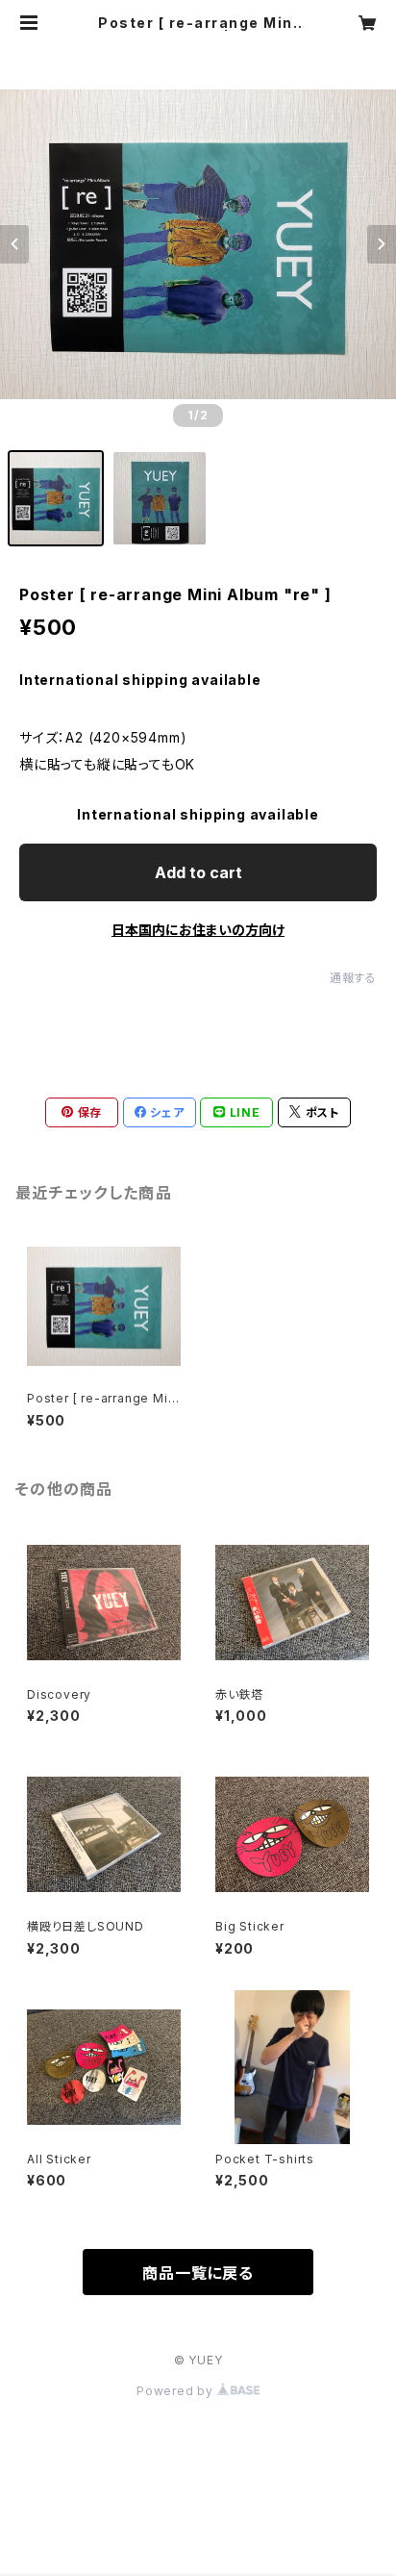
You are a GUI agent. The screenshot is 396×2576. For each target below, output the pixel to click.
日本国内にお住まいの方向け (198, 930)
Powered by (177, 2391)
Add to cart (198, 872)
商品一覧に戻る (198, 2273)
